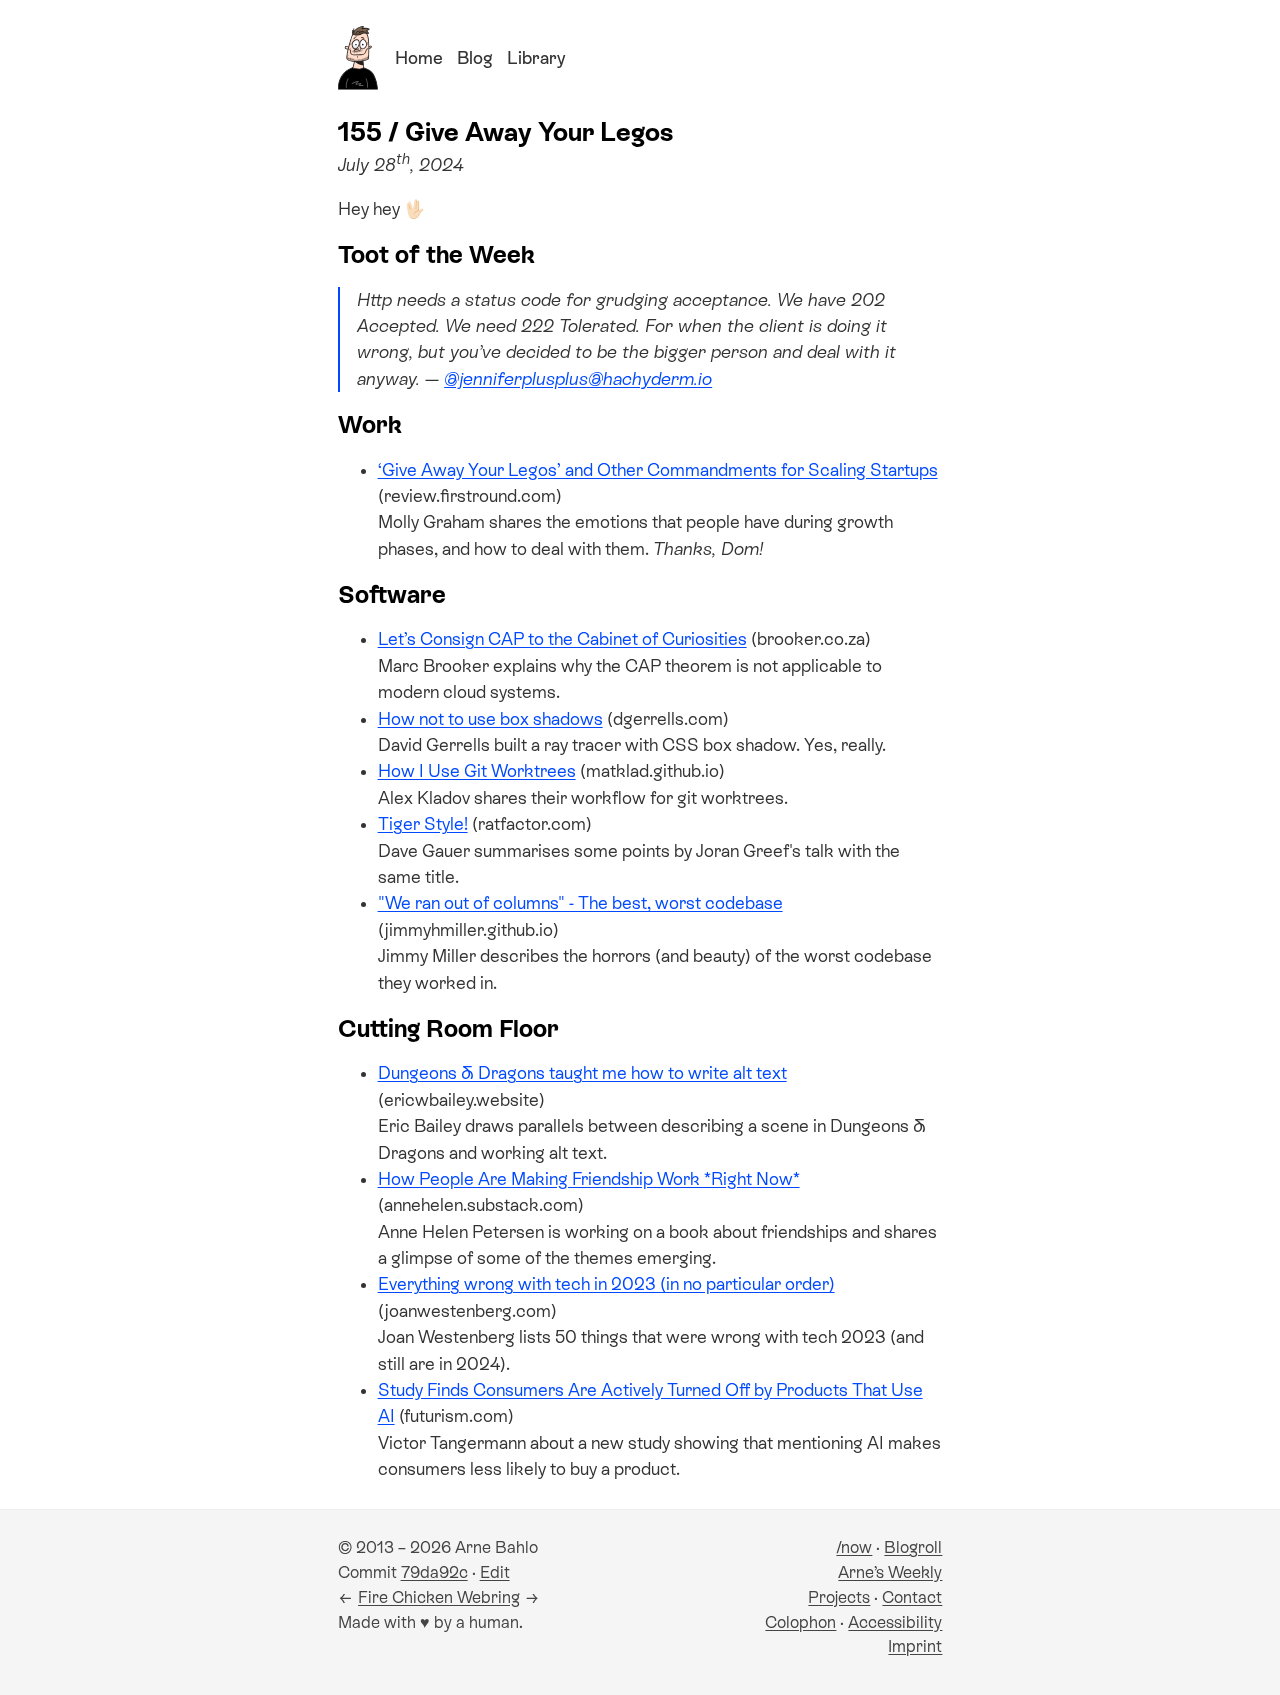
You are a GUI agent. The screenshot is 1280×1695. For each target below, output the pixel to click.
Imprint (915, 1646)
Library (536, 58)
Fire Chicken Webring (439, 1597)
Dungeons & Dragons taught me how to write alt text (582, 1073)
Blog (475, 58)
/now (854, 1547)
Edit (495, 1572)
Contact (912, 1597)
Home (419, 58)
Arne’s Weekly (890, 1572)
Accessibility (895, 1622)
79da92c (434, 1572)
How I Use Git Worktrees (477, 771)
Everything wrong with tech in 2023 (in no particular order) (606, 1284)
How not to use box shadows (490, 719)
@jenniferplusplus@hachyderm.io (578, 379)
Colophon (800, 1622)
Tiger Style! (423, 824)
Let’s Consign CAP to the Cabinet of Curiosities (562, 639)
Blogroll (913, 1547)
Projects (839, 1597)
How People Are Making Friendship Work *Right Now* (589, 1179)
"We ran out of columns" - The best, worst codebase (580, 903)
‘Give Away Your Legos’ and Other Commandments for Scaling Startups (658, 470)
